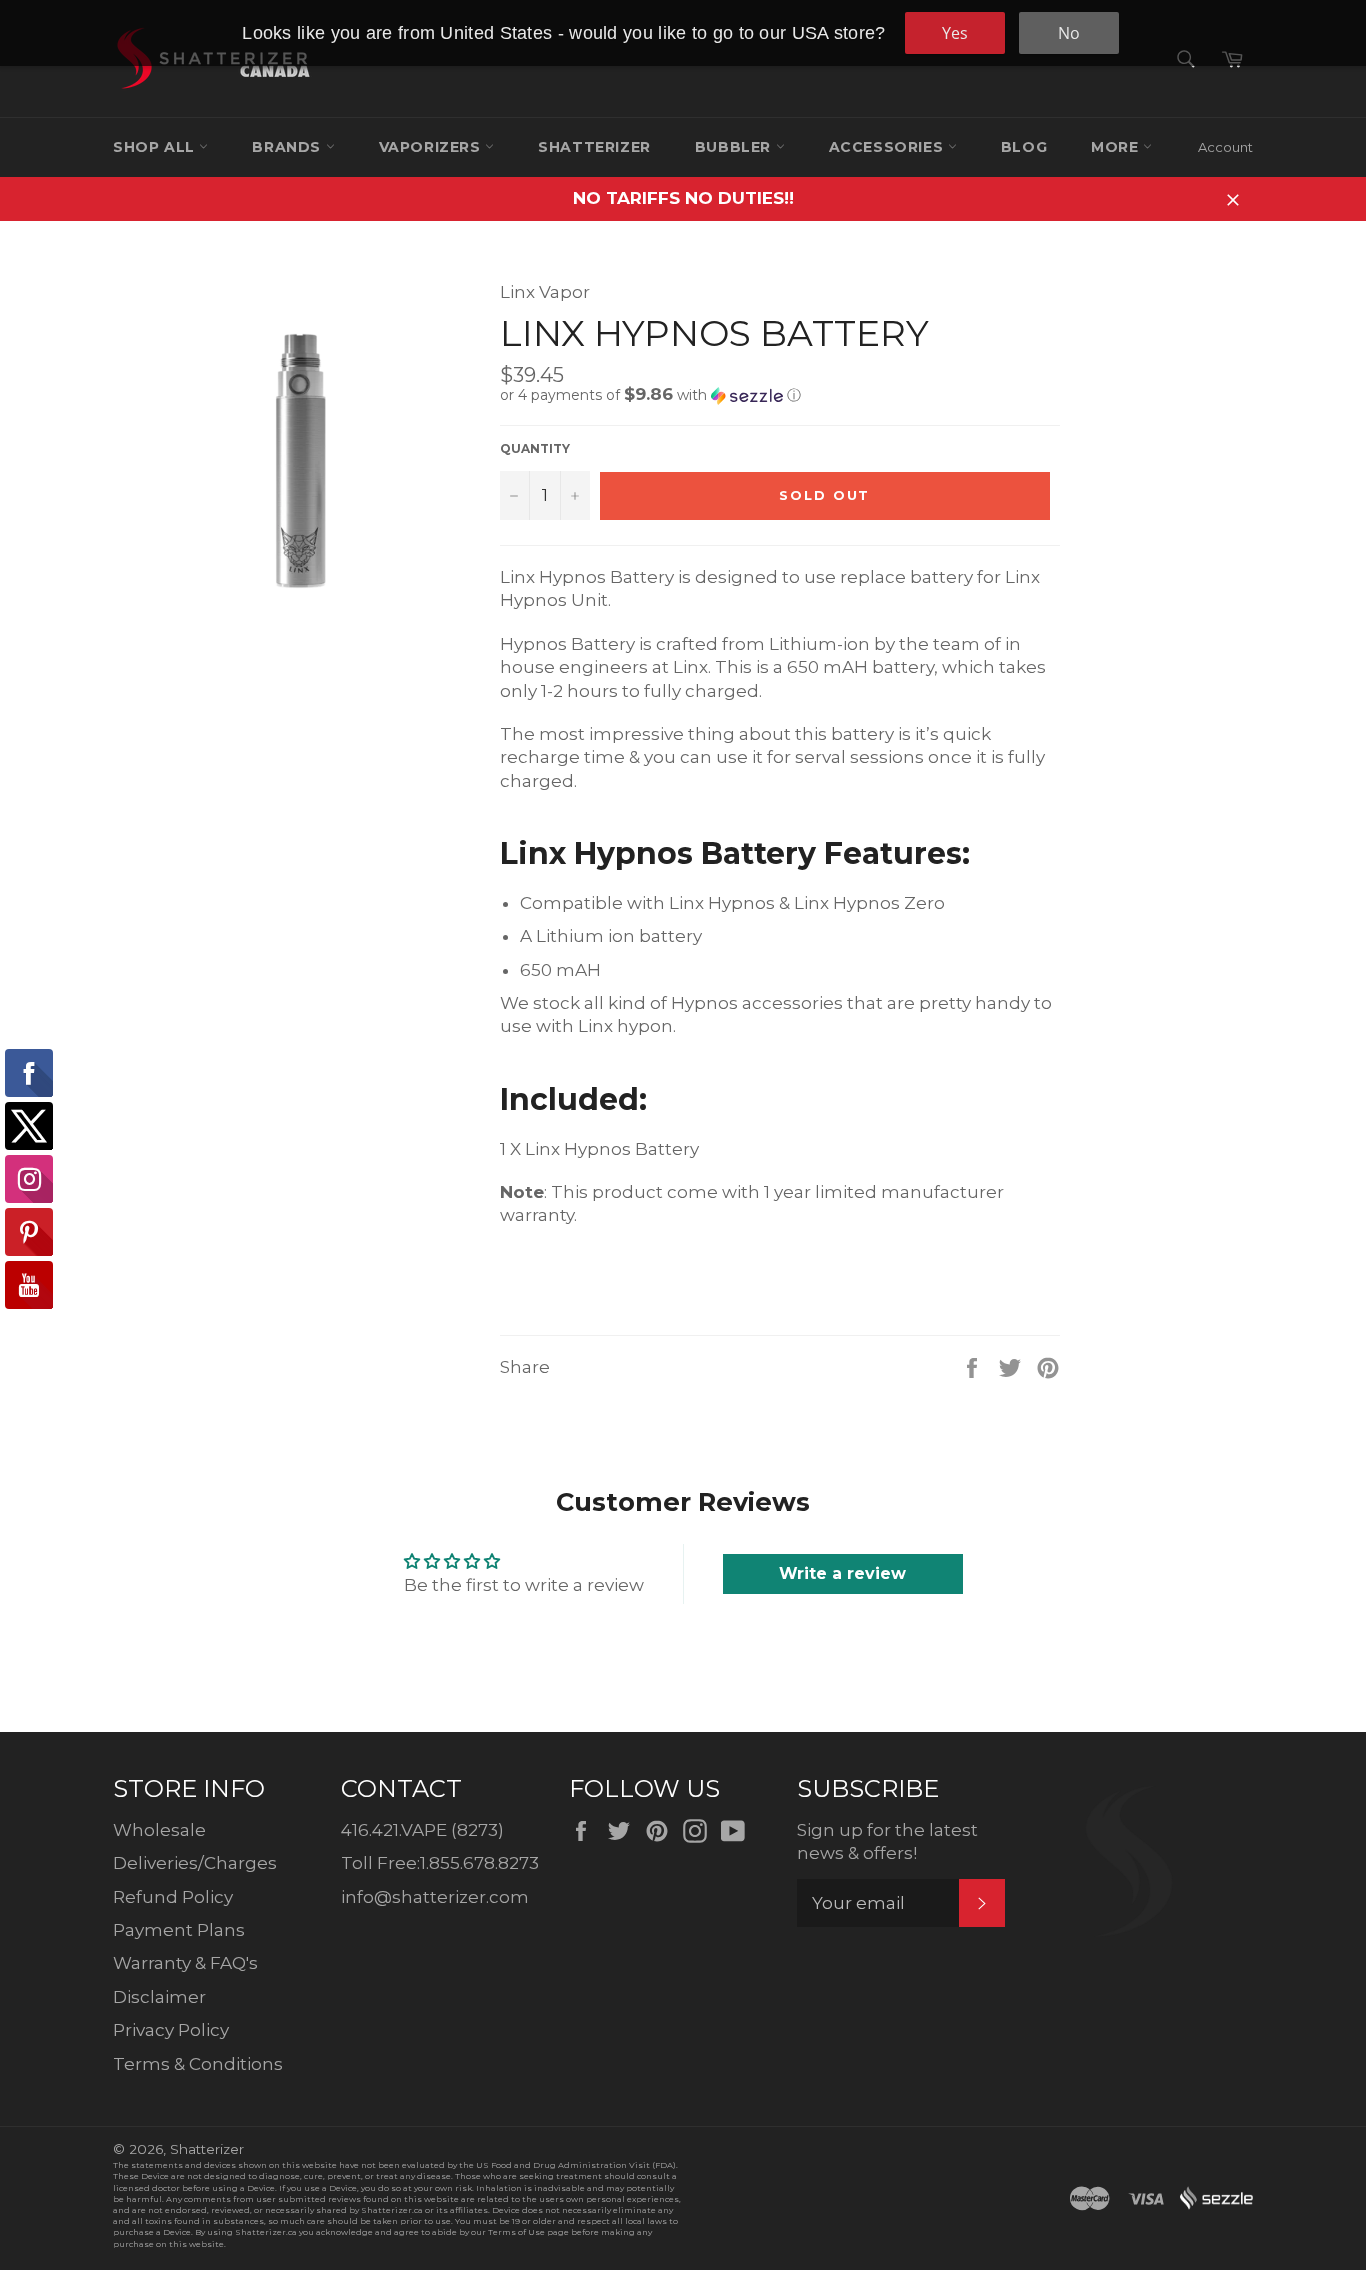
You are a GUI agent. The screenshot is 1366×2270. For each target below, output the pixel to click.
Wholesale (159, 1830)
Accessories (888, 147)
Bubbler (735, 147)
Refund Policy (173, 1897)
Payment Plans (179, 1930)
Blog (1024, 147)
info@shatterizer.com (435, 1897)
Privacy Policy (171, 2030)
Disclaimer (159, 1997)
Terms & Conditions (198, 2064)
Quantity (535, 448)
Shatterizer (594, 147)
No (1069, 33)
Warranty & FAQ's (185, 1963)
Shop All (156, 147)
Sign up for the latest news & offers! (887, 1841)
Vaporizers (432, 147)
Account (1225, 147)
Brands (288, 147)
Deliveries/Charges (195, 1863)
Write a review (842, 1573)
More (1117, 147)
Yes (955, 33)
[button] (780, 395)
